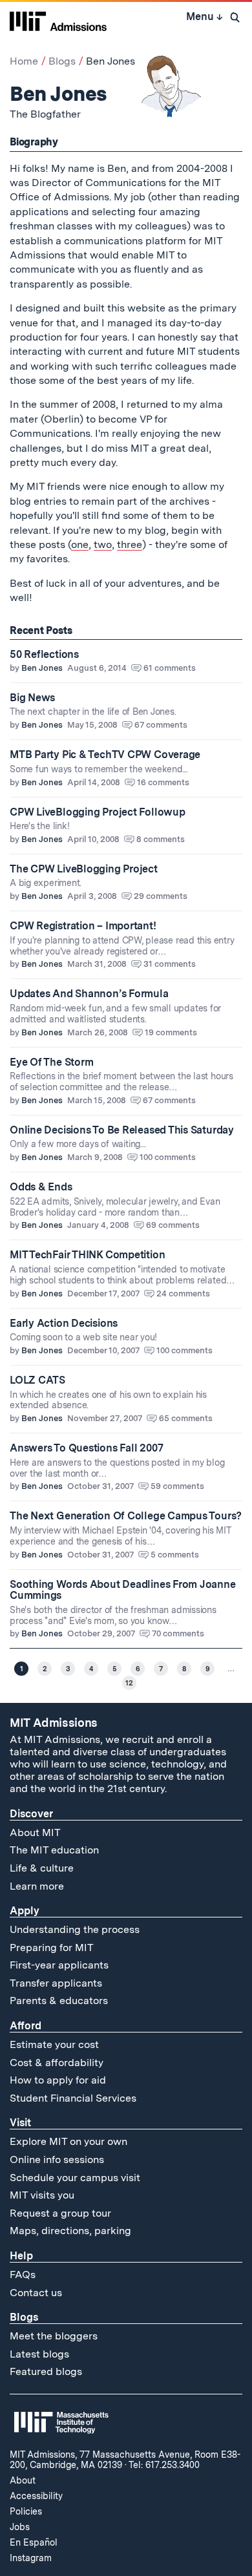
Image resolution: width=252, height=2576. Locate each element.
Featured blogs (46, 2371)
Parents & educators (59, 2001)
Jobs (20, 2527)
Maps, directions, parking (70, 2231)
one (80, 544)
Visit (20, 2123)
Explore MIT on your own (68, 2141)
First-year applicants (59, 1965)
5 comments (175, 1555)
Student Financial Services (73, 2098)
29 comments (161, 896)
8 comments (161, 839)
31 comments (170, 964)
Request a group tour (60, 2213)
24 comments (183, 1293)
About (23, 2480)
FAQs (23, 2275)
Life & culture (42, 1868)
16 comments (163, 782)
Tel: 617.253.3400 (164, 2465)
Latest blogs (39, 2354)
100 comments (168, 1157)
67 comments (161, 725)
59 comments (177, 1486)
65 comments (186, 1418)
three (130, 544)
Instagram (31, 2558)
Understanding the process (75, 1929)
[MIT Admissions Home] (58, 20)
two (103, 544)
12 (129, 1683)
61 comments (170, 668)
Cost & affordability (57, 2063)
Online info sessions (57, 2159)
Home (24, 61)
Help (21, 2256)
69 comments (173, 1225)
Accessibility (36, 2496)
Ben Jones (42, 668)
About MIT (35, 1832)
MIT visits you (42, 2195)
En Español (34, 2542)
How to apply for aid (58, 2080)
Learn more (37, 1886)
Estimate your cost (54, 2044)
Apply (25, 1911)
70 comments (178, 1633)
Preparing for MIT (52, 1948)
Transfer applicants (56, 1983)
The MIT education (54, 1850)
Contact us (36, 2293)
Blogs (62, 61)
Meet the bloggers (54, 2336)
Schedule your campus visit (75, 2178)
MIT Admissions (54, 1723)
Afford (26, 2026)
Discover (31, 1814)
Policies (26, 2511)
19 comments (171, 1032)
